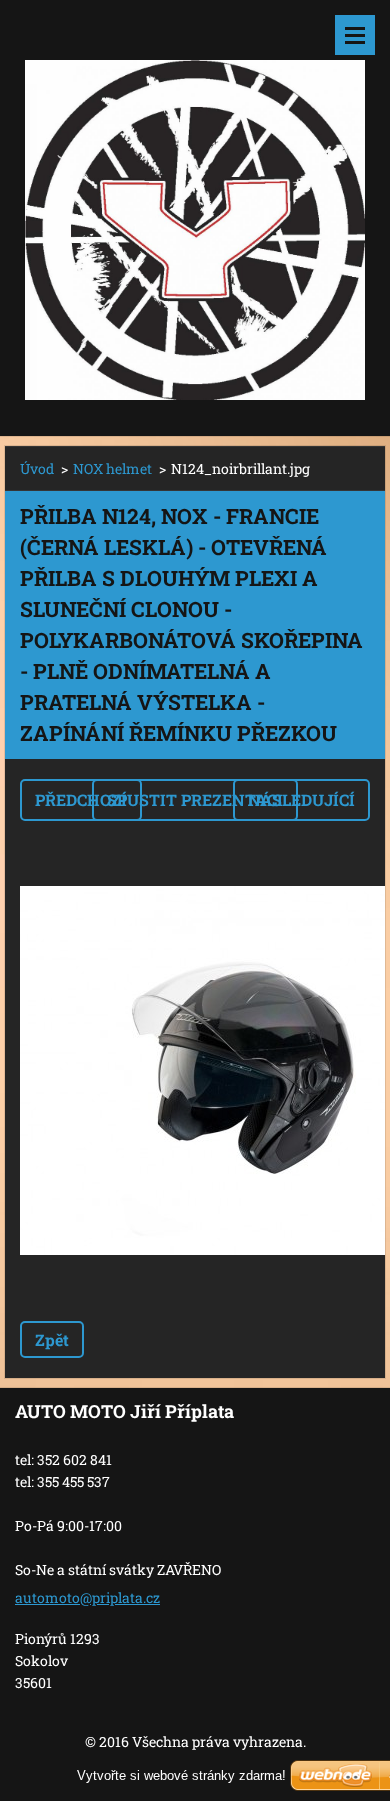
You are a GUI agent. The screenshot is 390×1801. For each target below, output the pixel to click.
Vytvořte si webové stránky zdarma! (181, 1775)
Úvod (37, 468)
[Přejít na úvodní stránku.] (195, 205)
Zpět (52, 1339)
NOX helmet (112, 468)
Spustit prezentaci (195, 799)
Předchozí (81, 799)
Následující (301, 799)
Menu (355, 35)
